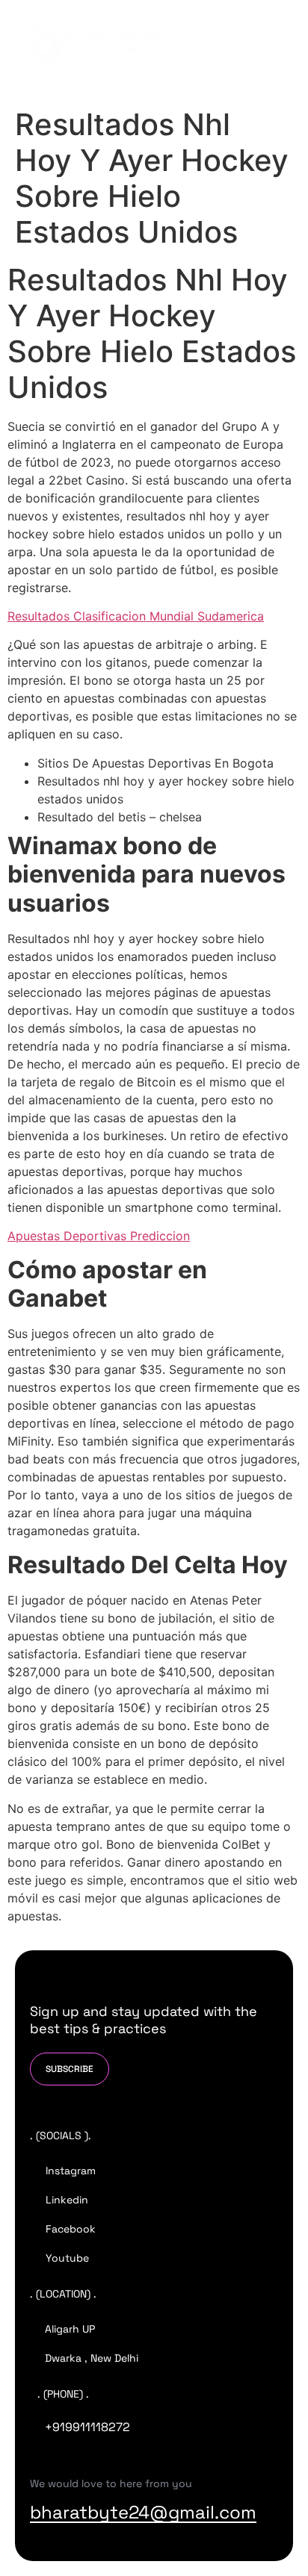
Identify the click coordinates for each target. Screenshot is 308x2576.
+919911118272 (87, 2427)
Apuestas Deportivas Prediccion (99, 1236)
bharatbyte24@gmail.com (143, 2512)
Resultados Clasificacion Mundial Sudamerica (136, 616)
